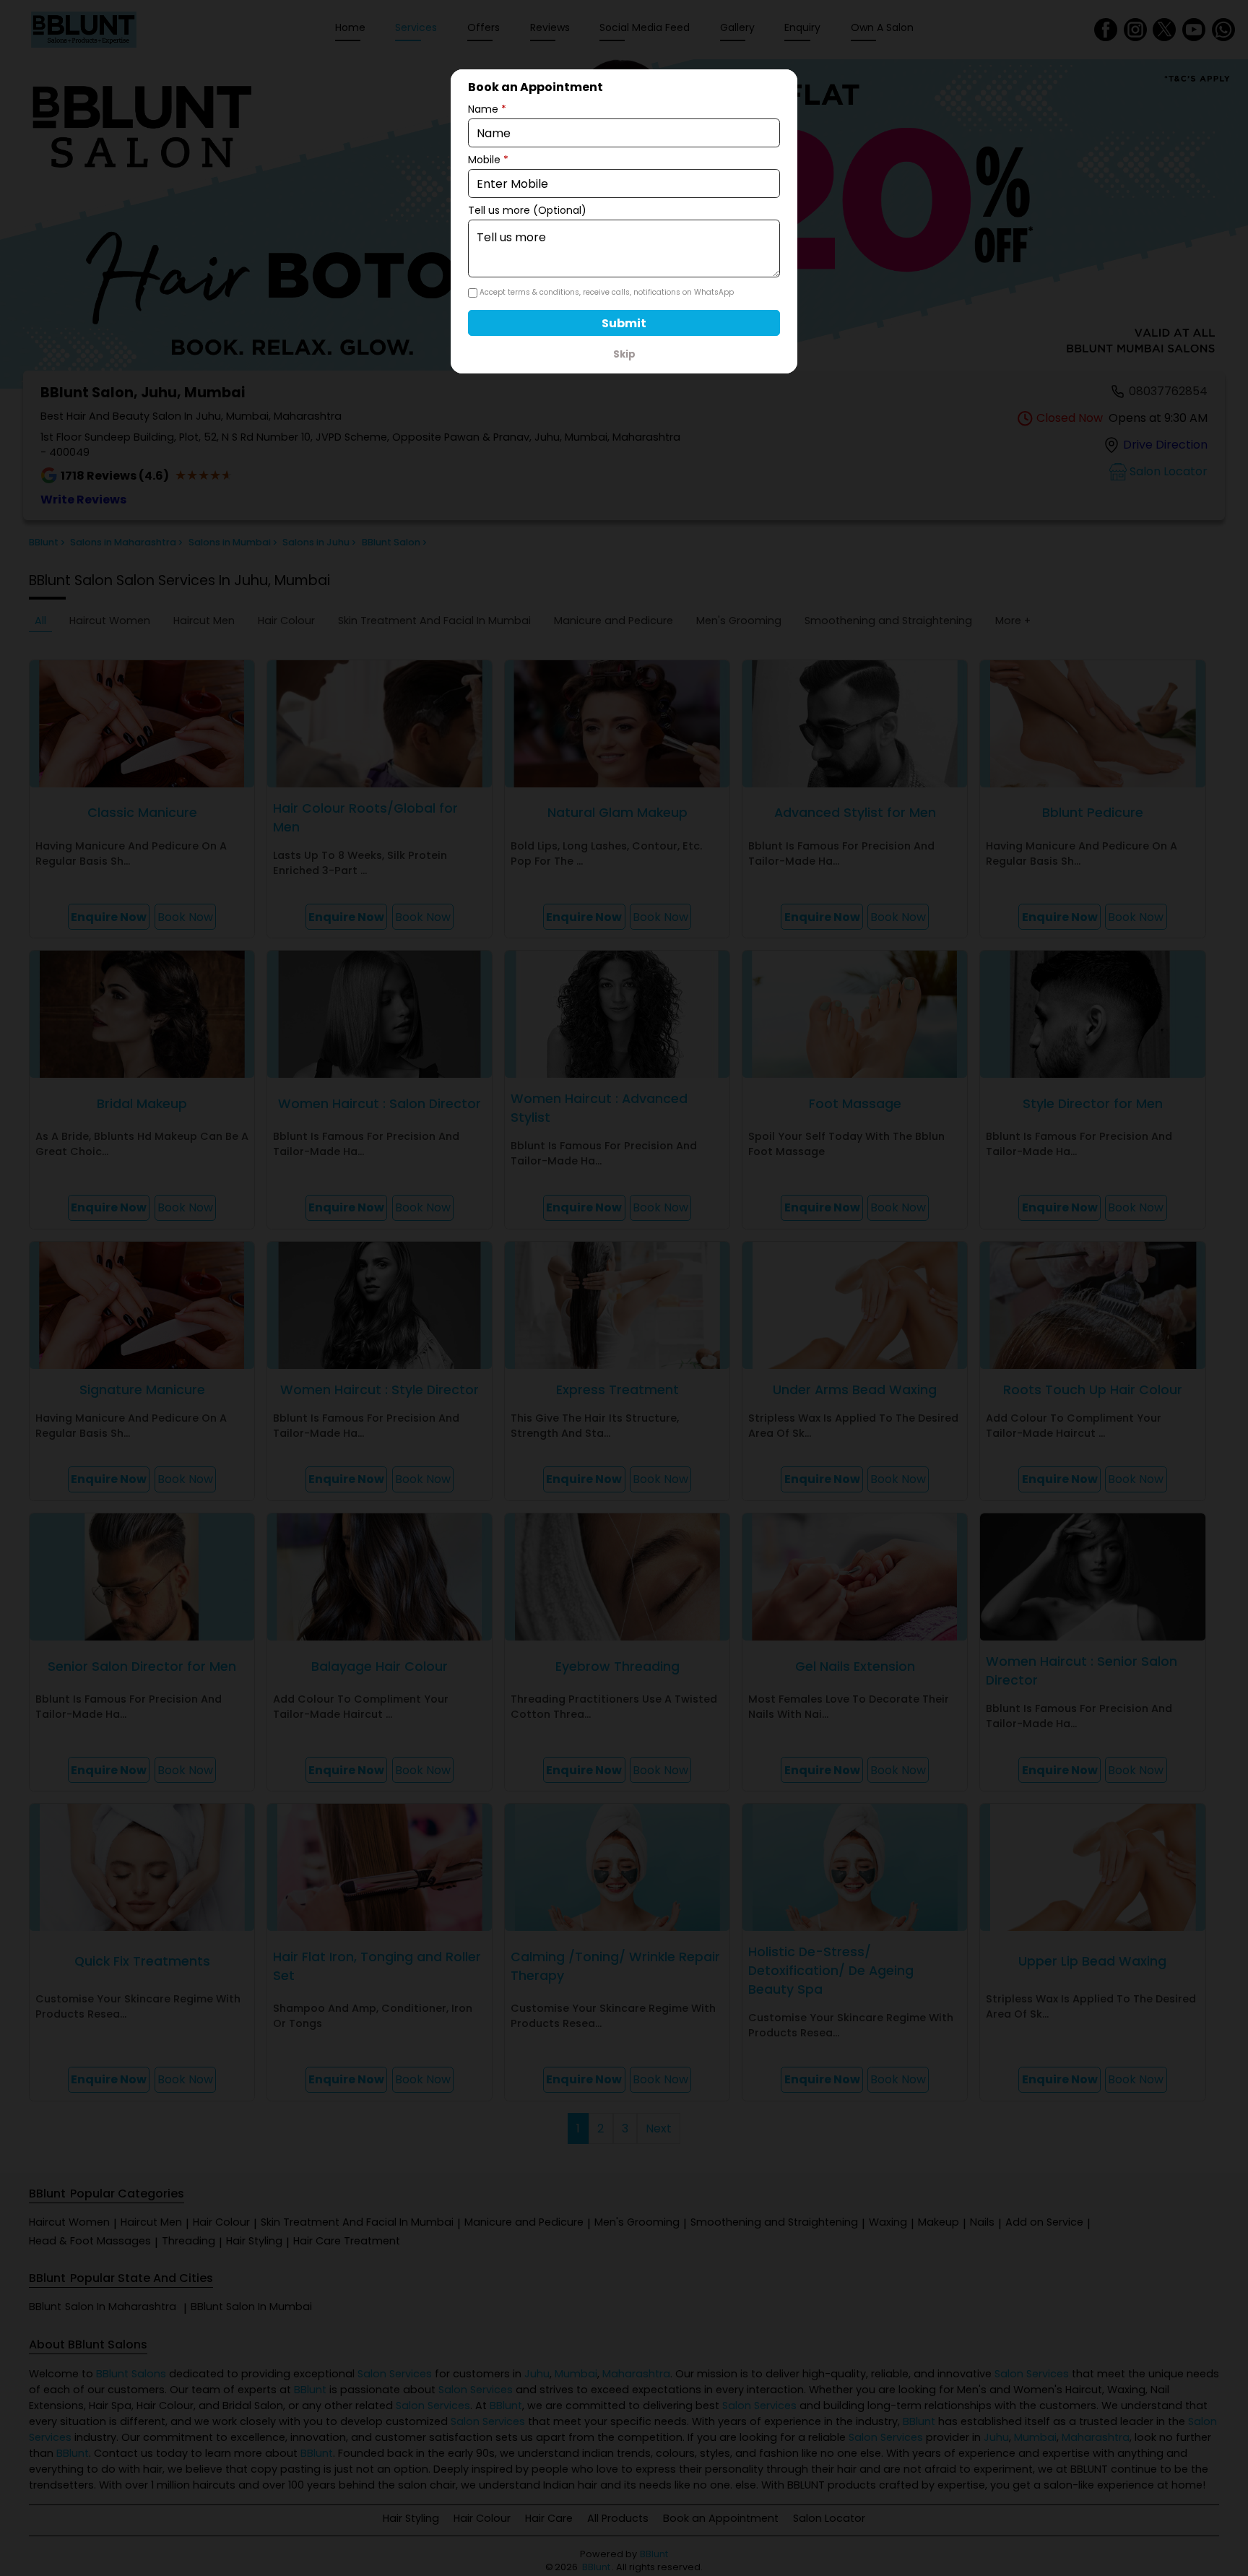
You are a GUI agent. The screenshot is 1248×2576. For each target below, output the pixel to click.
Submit (624, 323)
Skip (624, 354)
